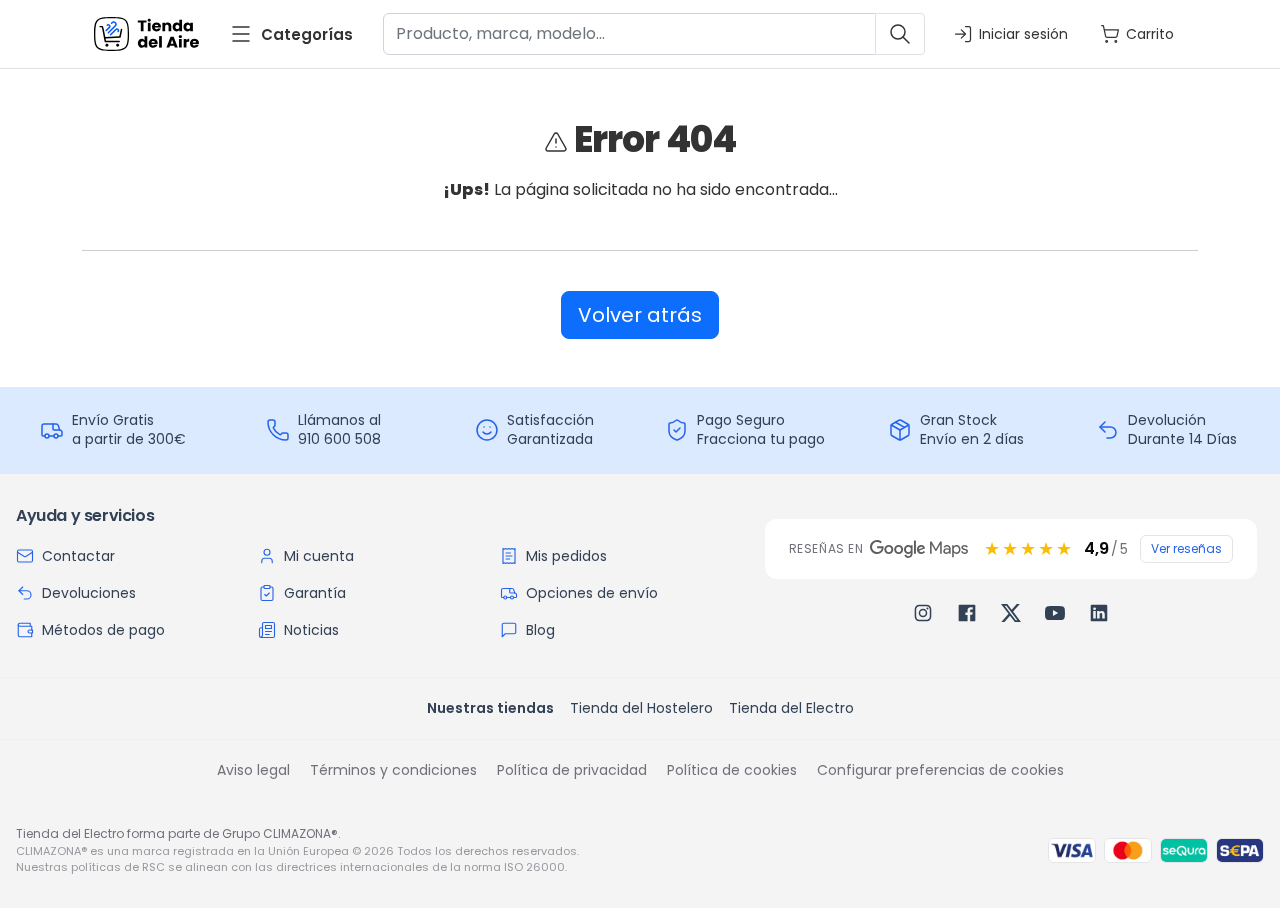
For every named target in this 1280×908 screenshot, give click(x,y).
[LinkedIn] (1099, 613)
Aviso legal (253, 770)
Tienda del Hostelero (641, 708)
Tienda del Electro (791, 708)
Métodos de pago (103, 630)
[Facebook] (967, 613)
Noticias (311, 630)
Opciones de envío (592, 593)
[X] (1011, 613)
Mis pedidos (566, 556)
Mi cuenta (319, 556)
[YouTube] (1055, 613)
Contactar (78, 556)
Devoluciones (89, 593)
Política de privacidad (572, 770)
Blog (540, 630)
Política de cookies (732, 770)
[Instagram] (923, 613)
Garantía (315, 593)
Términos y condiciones (393, 770)
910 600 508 (339, 439)
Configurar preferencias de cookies (940, 770)
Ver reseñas (1186, 548)
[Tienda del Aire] (146, 34)
